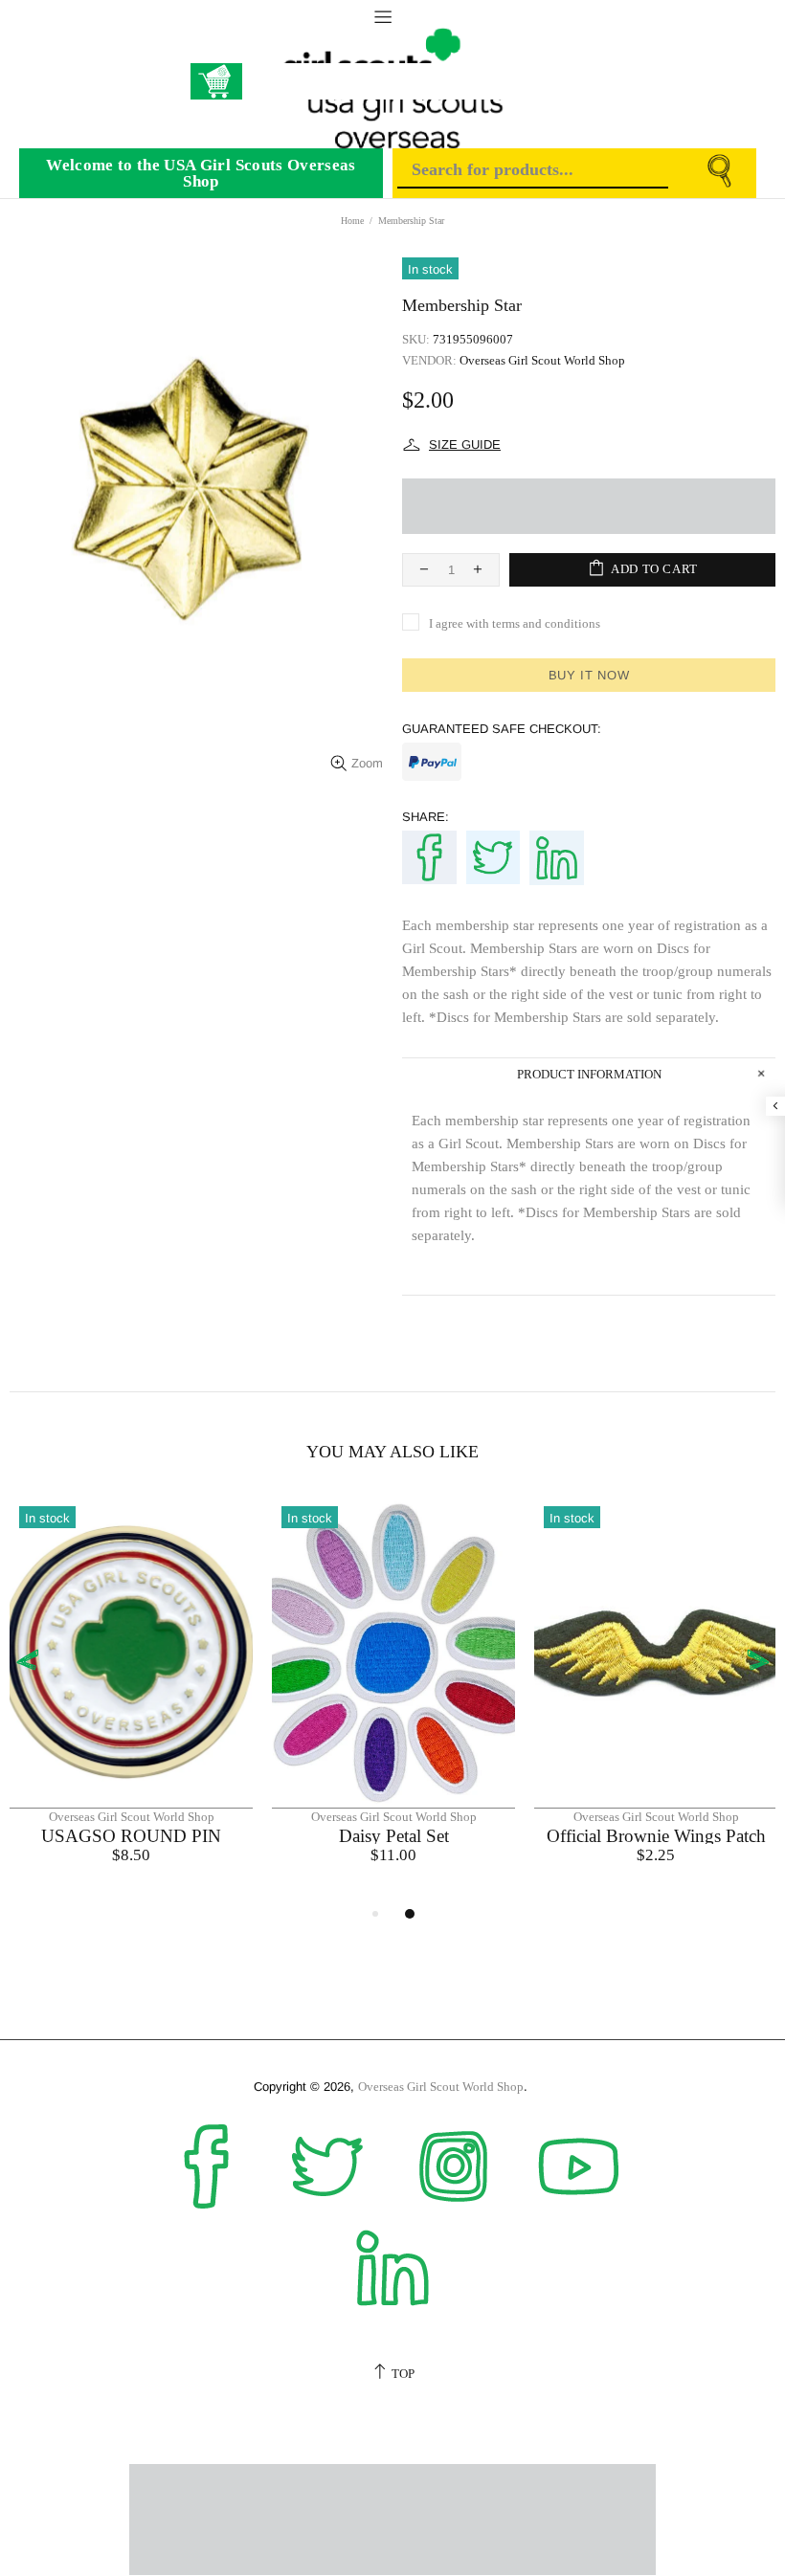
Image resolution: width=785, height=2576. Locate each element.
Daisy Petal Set (394, 1836)
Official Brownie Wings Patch (656, 1836)
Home (352, 221)
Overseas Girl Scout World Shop (542, 360)
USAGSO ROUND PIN (131, 1836)
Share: (426, 817)
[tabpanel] (131, 1699)
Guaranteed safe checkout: (502, 729)
